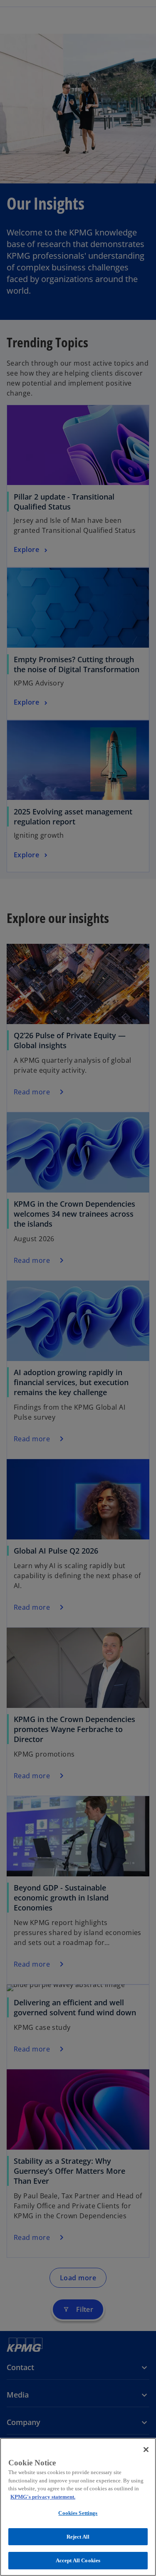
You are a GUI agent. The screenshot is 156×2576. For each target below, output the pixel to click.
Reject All (78, 2537)
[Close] (146, 2450)
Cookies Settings (78, 2513)
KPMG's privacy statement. (43, 2497)
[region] (78, 2507)
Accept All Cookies (78, 2560)
